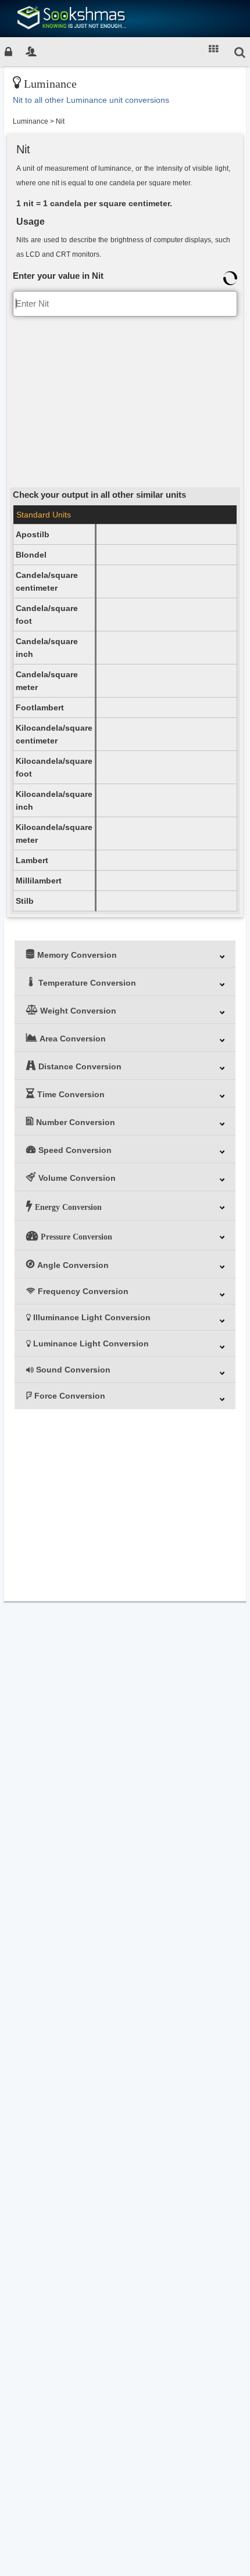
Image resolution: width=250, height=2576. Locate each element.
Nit (60, 121)
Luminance (31, 121)
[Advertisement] (125, 401)
